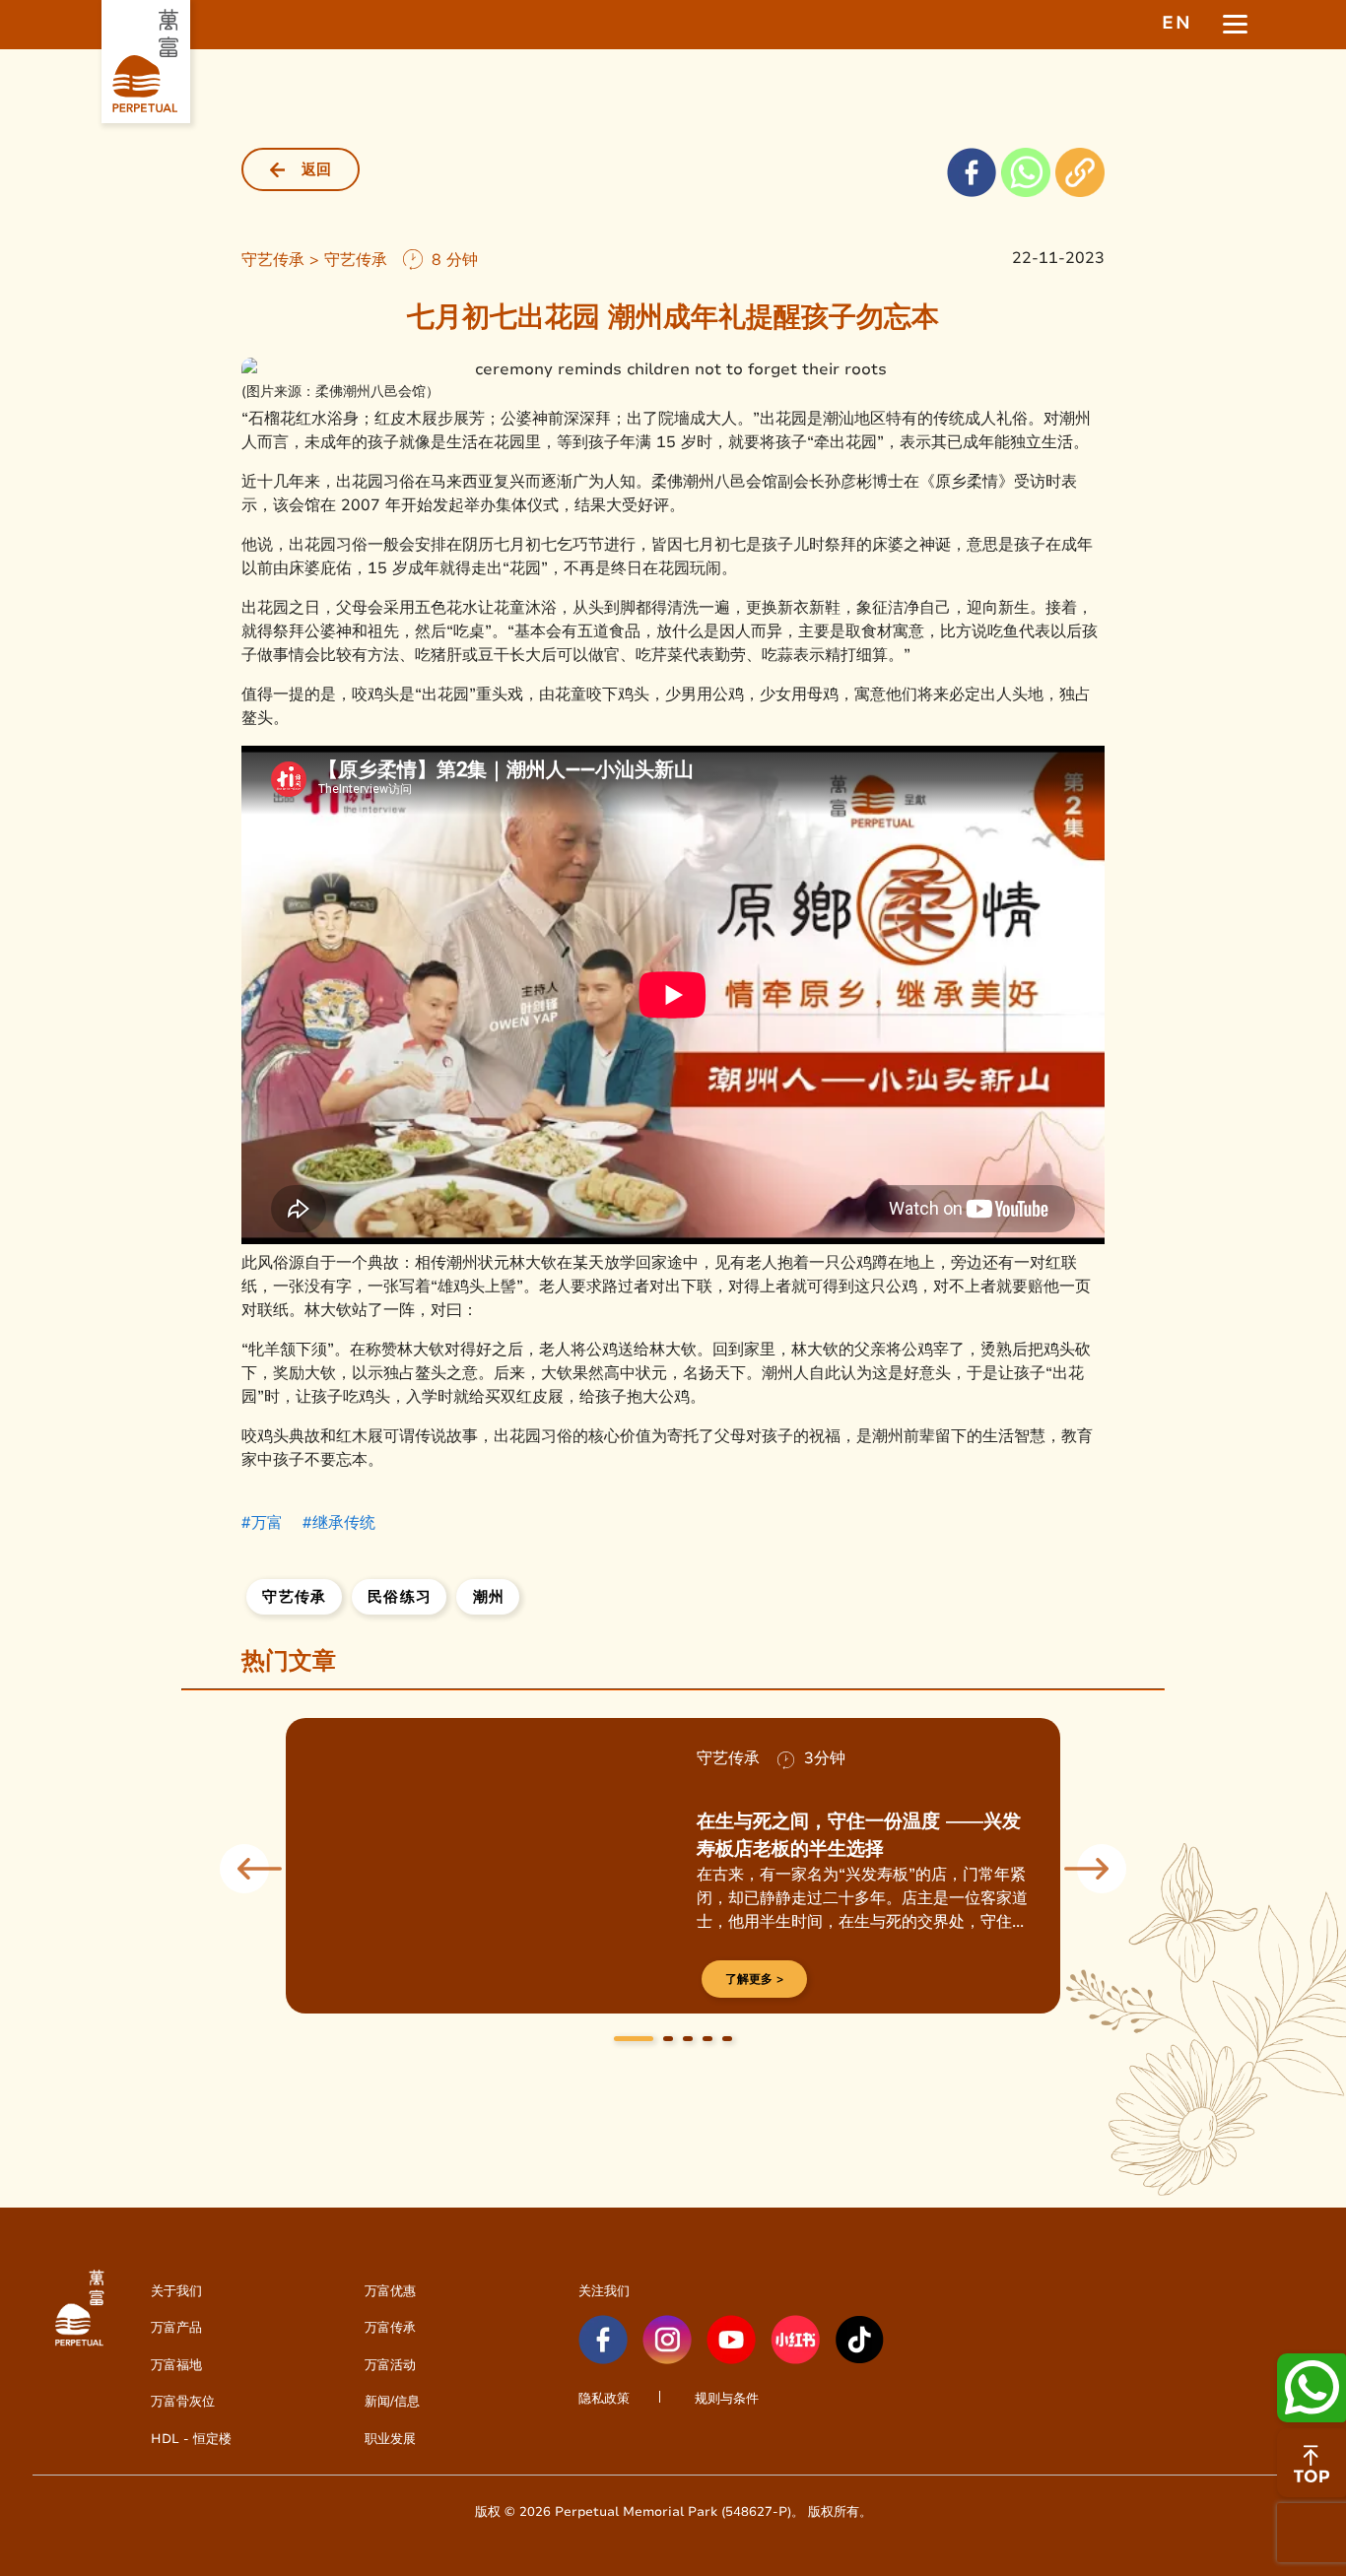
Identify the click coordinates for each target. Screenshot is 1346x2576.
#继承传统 (339, 1522)
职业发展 (390, 2439)
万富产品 (176, 2327)
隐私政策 (604, 2398)
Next (1102, 1869)
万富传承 (390, 2327)
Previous (244, 1869)
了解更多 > (754, 1979)
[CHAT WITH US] (1312, 2463)
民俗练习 (400, 1597)
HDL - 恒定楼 (191, 2439)
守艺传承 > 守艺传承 (314, 260)
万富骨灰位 (183, 2401)
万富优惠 (390, 2291)
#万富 (262, 1522)
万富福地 (176, 2365)
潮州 (489, 1597)
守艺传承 (294, 1597)
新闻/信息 (392, 2401)
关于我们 (176, 2291)
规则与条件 (727, 2398)
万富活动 (390, 2365)
